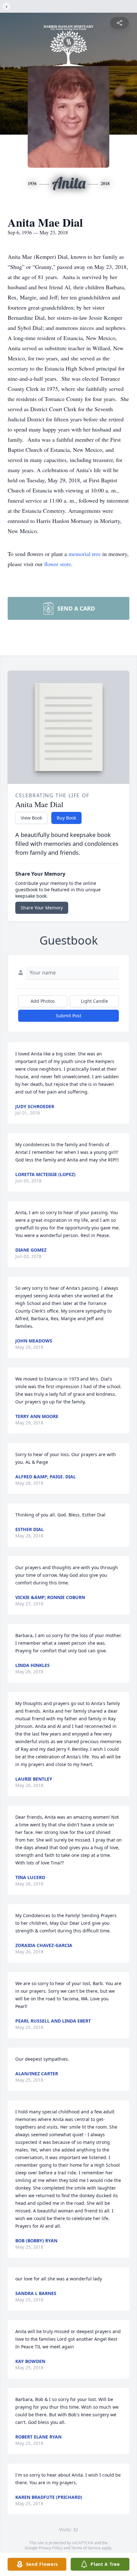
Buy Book (66, 818)
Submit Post (68, 1016)
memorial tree (85, 554)
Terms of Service (86, 2548)
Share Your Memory (42, 908)
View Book (31, 818)
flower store (58, 564)
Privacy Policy (50, 2548)
